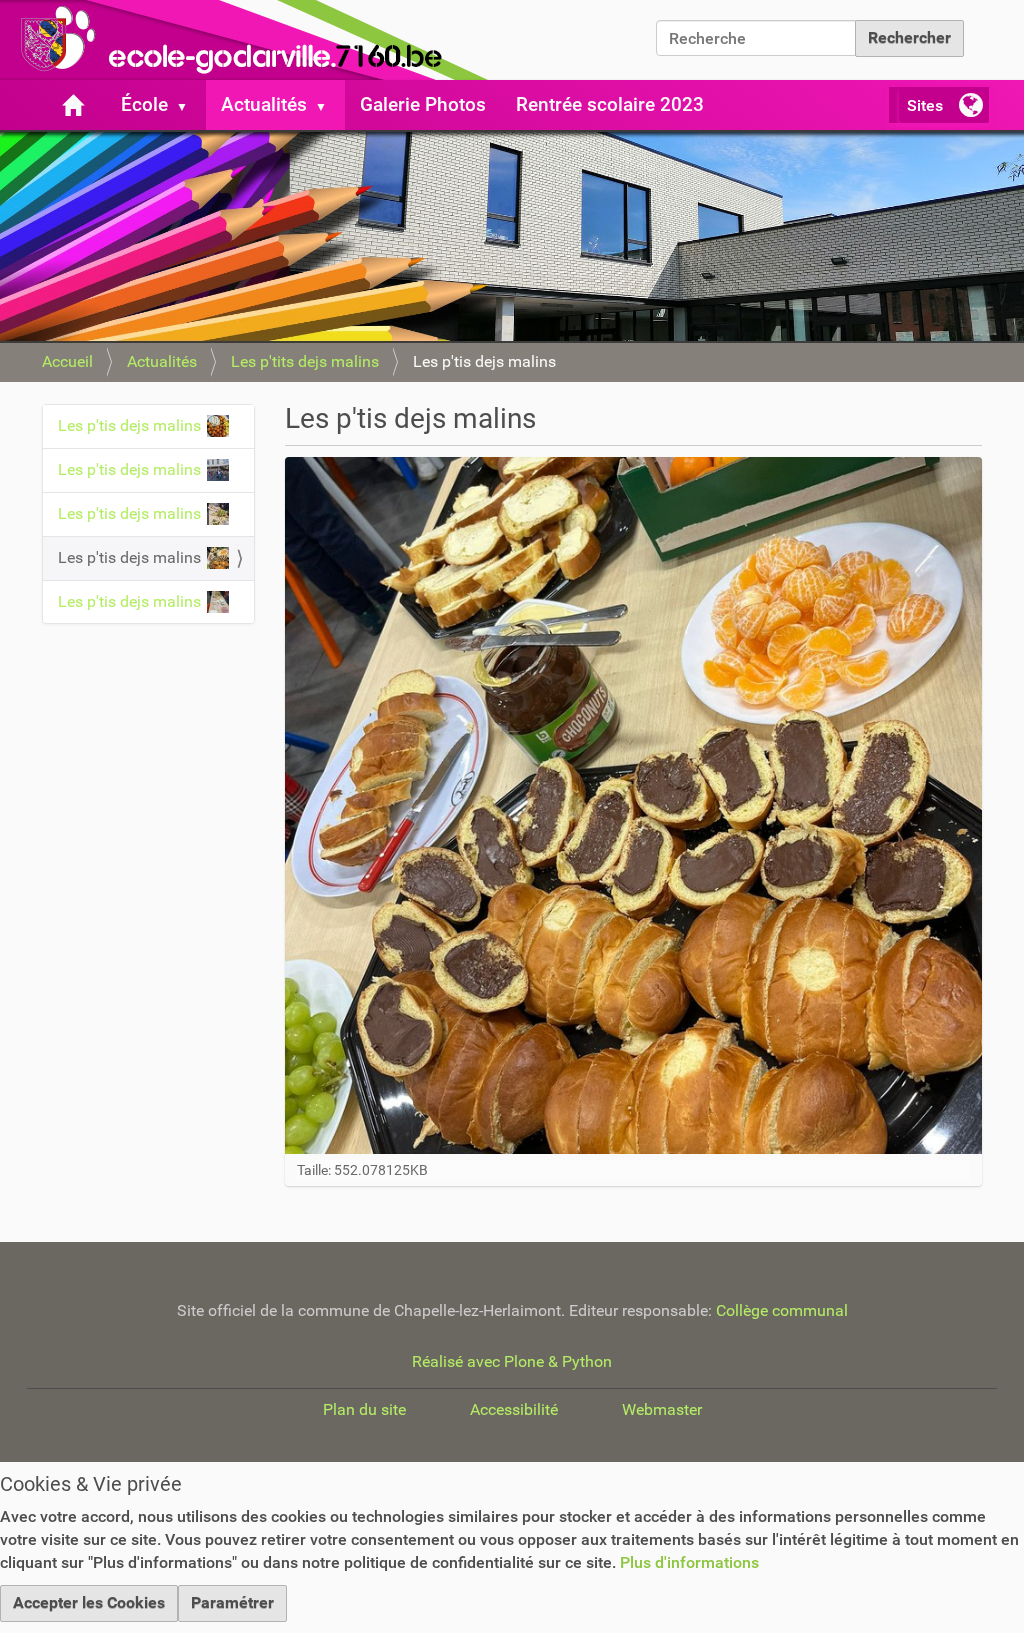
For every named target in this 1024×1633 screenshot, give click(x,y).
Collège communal (782, 1310)
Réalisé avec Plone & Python (512, 1361)
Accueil (67, 361)
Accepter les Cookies (89, 1602)
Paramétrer (232, 1602)
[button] (190, 105)
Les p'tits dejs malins (305, 361)
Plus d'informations (689, 1562)
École (144, 104)
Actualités (264, 104)
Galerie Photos (423, 104)
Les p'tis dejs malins (129, 425)
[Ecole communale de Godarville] (250, 40)
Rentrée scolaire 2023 (610, 104)
